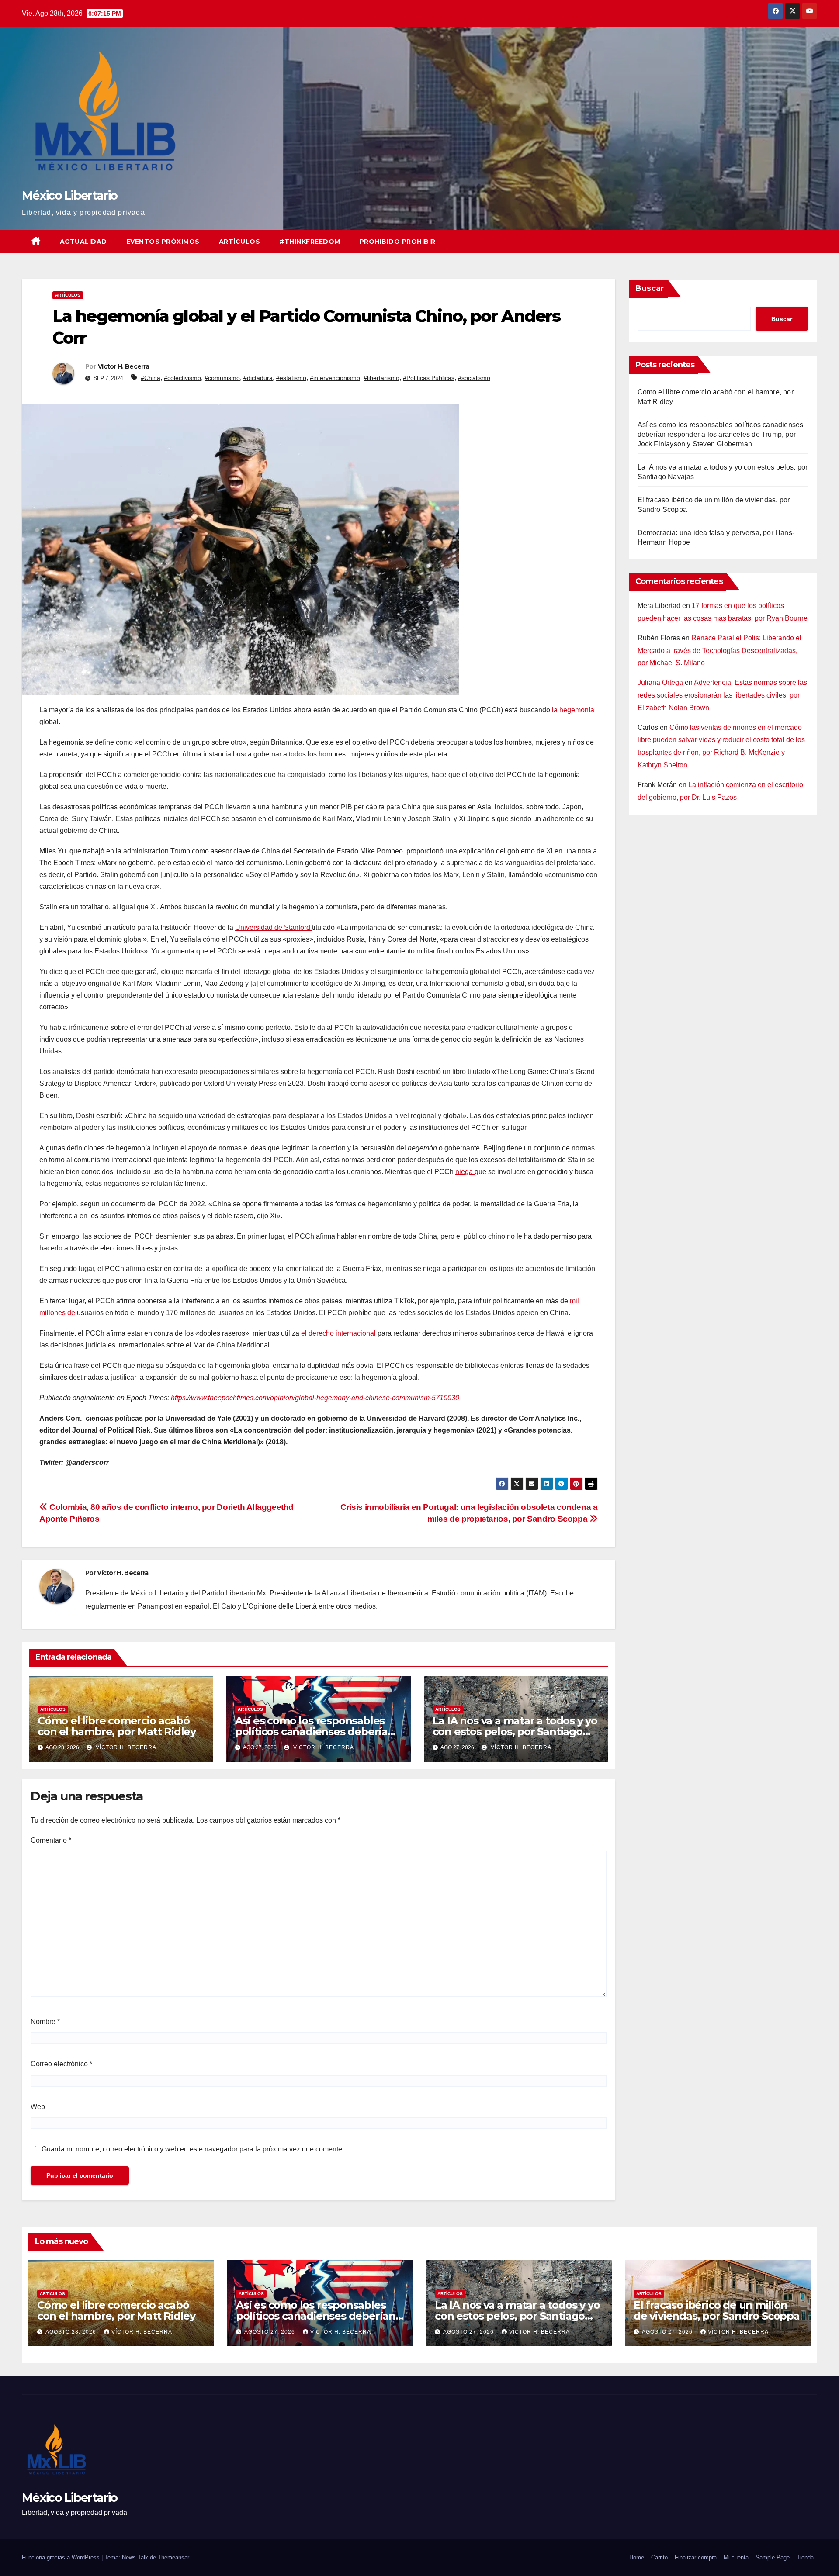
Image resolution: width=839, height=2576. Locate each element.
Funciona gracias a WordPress (62, 2557)
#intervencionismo (335, 378)
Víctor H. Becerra (123, 366)
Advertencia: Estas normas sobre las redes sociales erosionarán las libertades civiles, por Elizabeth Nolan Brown (722, 695)
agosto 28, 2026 (72, 2332)
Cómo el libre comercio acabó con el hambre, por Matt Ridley (117, 1726)
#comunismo (222, 378)
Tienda (805, 2557)
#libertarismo (381, 378)
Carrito (659, 2557)
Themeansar (173, 2557)
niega (465, 1172)
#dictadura (258, 378)
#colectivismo (182, 378)
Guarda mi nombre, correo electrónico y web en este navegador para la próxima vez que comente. (193, 2149)
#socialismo (474, 378)
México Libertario (69, 195)
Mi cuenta (736, 2557)
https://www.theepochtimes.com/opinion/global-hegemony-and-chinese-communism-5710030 (315, 1398)
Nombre (45, 2022)
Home (637, 2557)
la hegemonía (573, 710)
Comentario (51, 1840)
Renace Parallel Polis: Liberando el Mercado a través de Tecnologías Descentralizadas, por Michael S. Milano (719, 651)
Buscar (650, 288)
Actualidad (83, 242)
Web (38, 2107)
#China (151, 378)
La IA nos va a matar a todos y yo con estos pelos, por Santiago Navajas (515, 1732)
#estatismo (291, 378)
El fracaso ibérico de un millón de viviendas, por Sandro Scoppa (717, 2310)
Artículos (240, 242)
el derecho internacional (338, 1333)
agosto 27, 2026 (270, 2332)
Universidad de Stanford (274, 927)
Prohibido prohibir (398, 242)
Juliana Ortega (660, 682)
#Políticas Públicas (429, 378)
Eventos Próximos (163, 242)
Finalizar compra (696, 2557)
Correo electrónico (61, 2064)
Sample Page (773, 2557)
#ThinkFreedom (310, 242)
